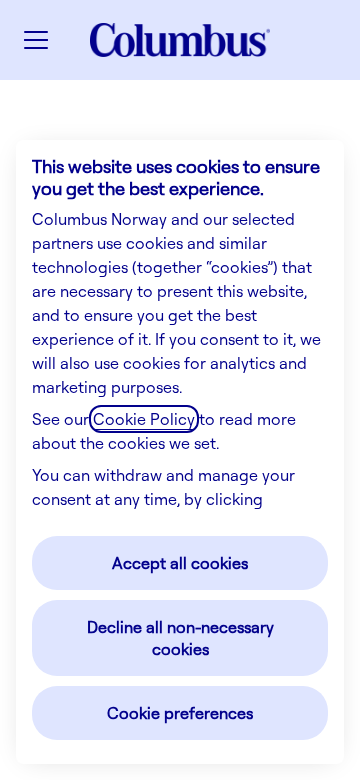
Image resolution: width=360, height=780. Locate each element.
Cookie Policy (144, 419)
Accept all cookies (180, 563)
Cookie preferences (180, 713)
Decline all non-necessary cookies (180, 638)
